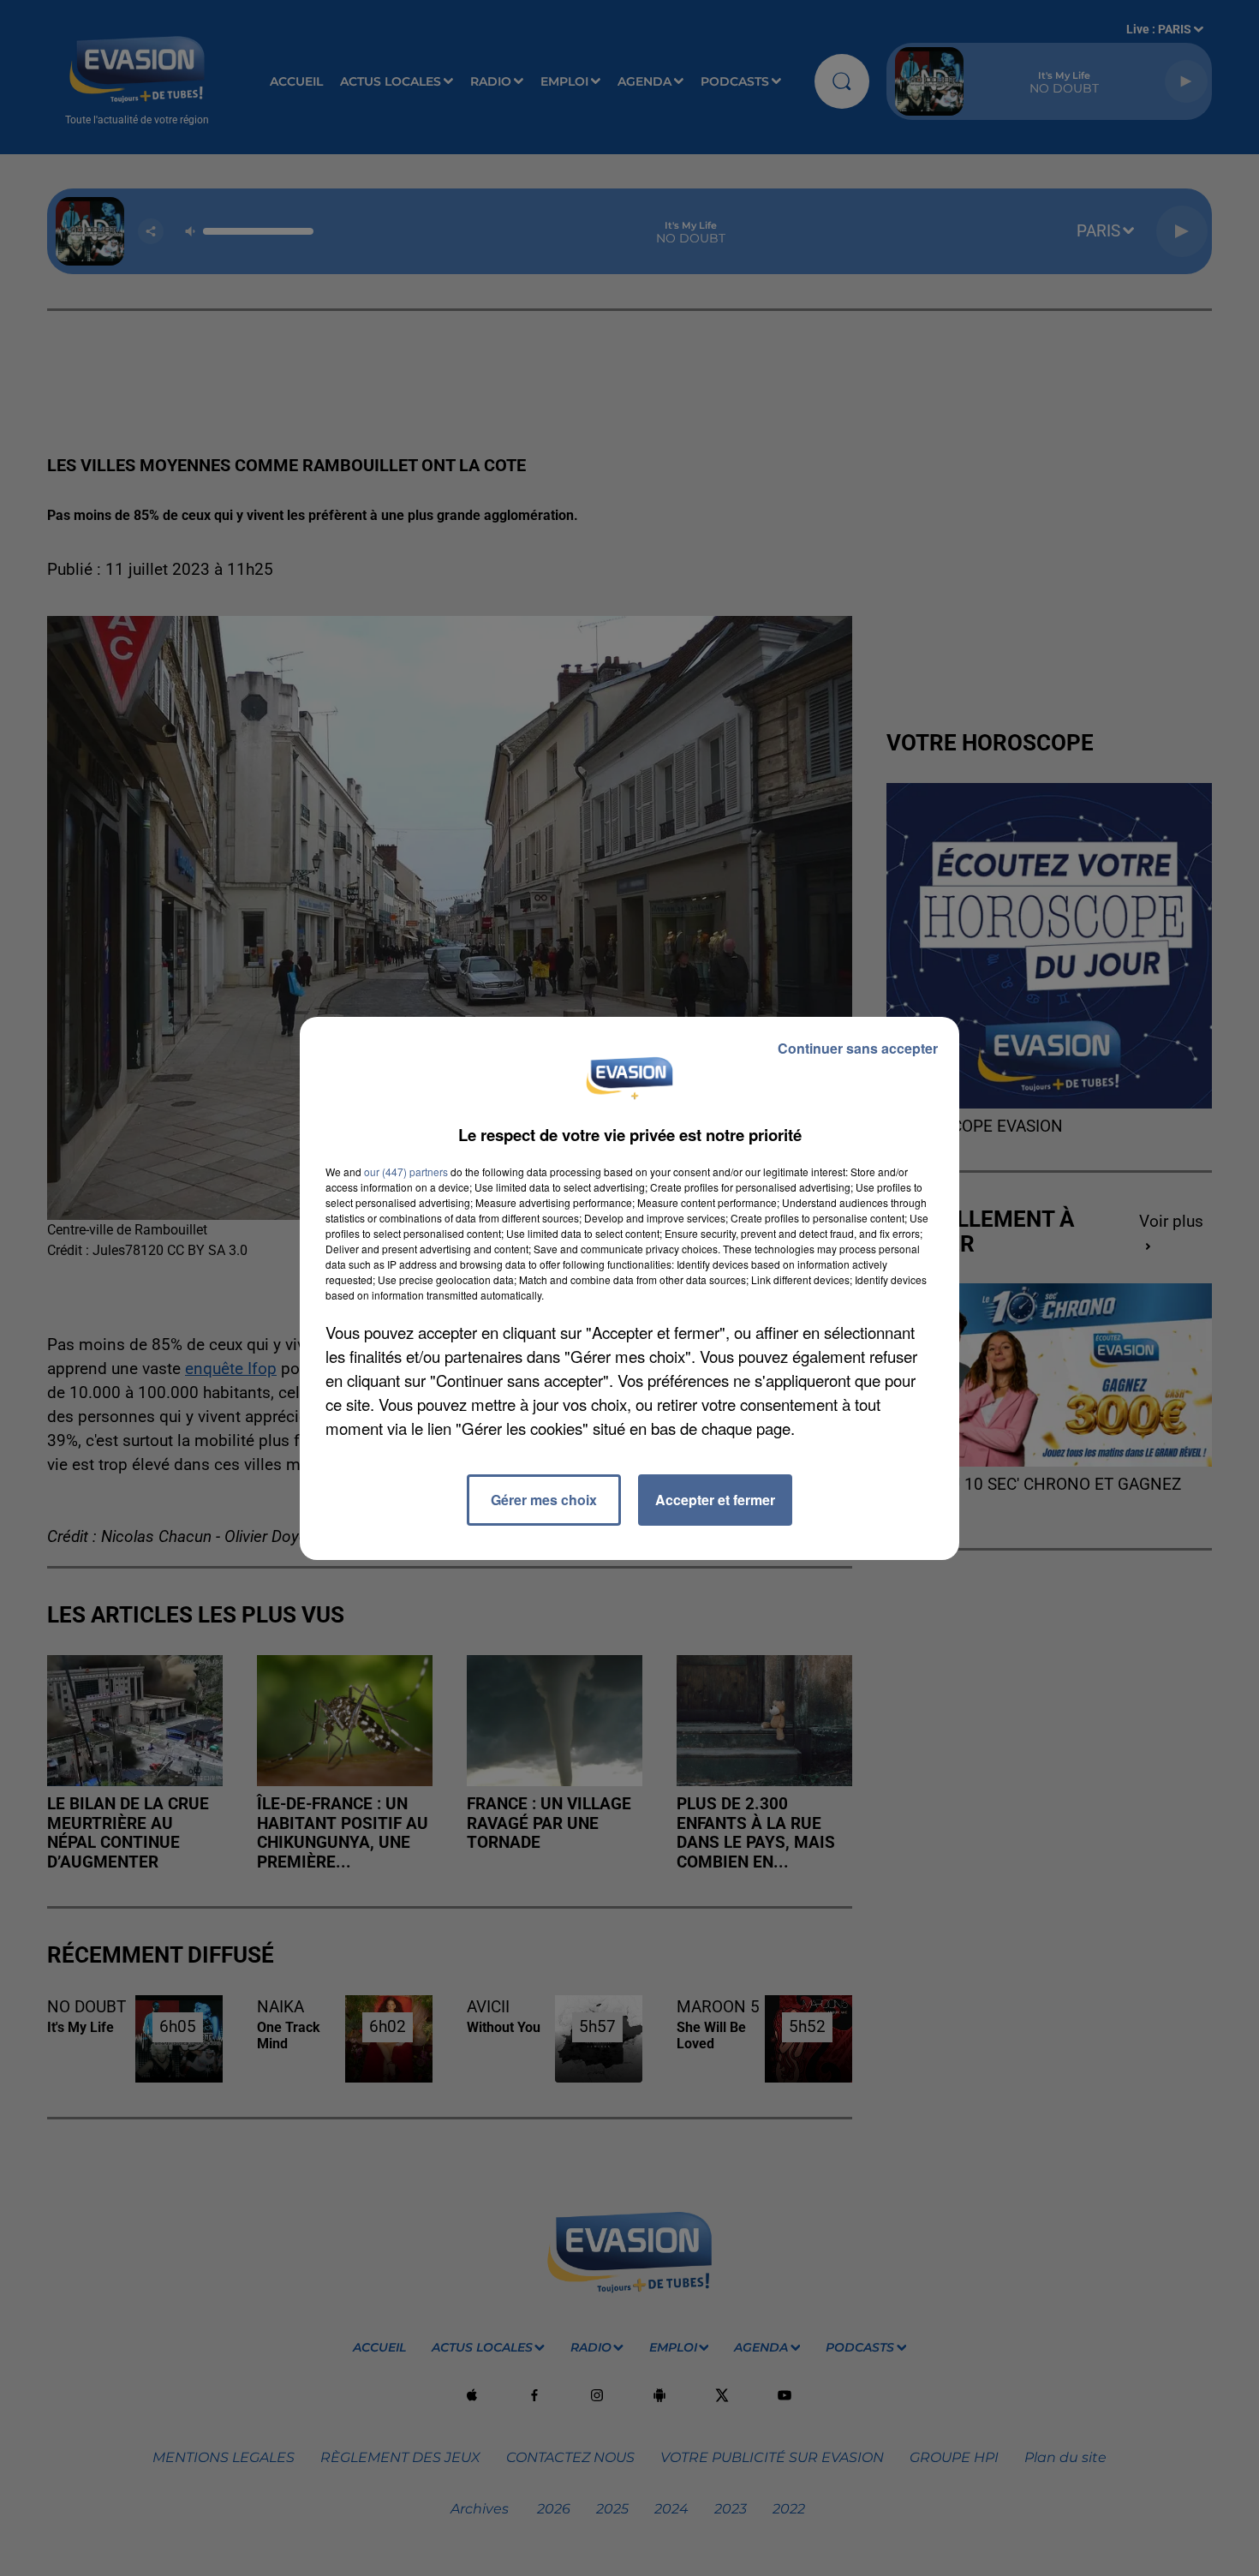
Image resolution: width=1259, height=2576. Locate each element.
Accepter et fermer (715, 1500)
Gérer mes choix (544, 1500)
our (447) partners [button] (406, 1171)
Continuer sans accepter (858, 1048)
